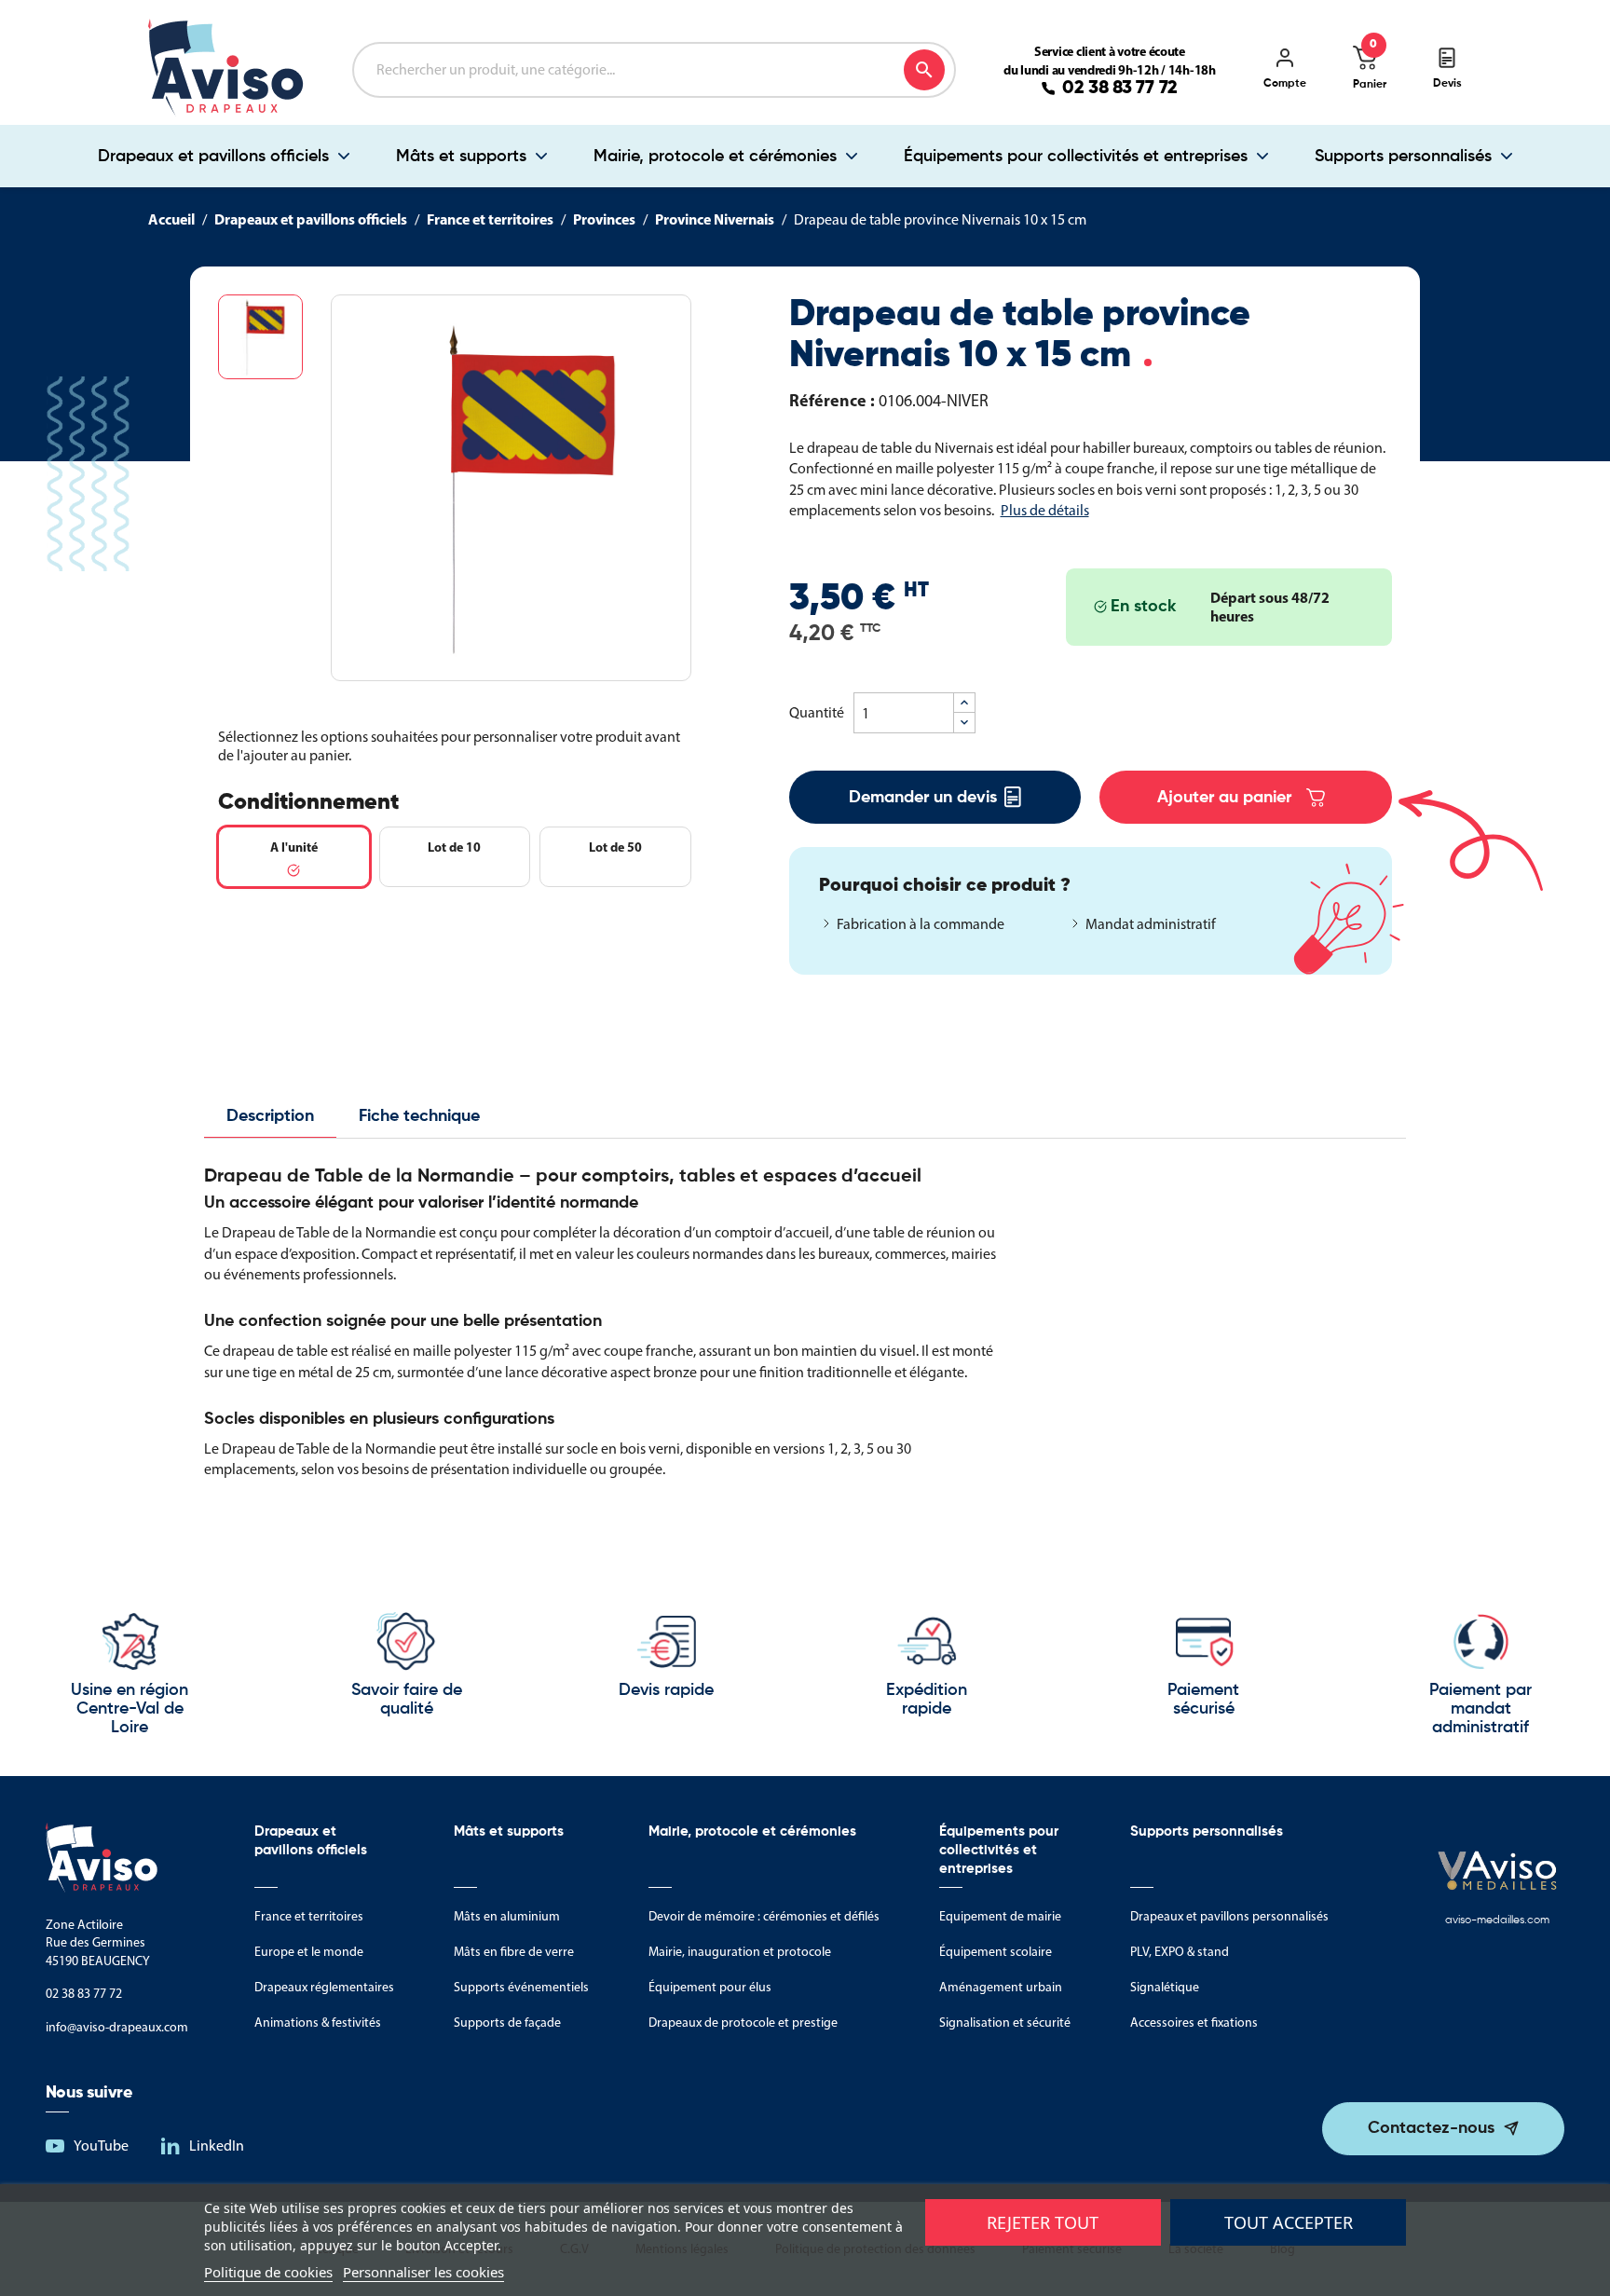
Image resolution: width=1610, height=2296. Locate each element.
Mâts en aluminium (507, 1916)
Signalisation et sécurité (1005, 2023)
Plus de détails (1045, 510)
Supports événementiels (521, 1987)
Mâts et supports (461, 157)
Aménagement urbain (1001, 1987)
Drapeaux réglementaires (324, 1987)
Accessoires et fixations (1194, 2023)
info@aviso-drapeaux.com (117, 2027)
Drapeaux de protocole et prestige (743, 2023)
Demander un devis (923, 798)
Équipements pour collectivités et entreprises (1076, 157)
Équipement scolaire (996, 1952)
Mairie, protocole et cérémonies (715, 157)
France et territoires (309, 1916)
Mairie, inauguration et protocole (740, 1952)
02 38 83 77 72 (1120, 89)
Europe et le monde (309, 1952)
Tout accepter (1289, 2222)
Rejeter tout (1043, 2222)
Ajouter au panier (1224, 798)
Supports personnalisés (1403, 157)
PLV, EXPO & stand (1180, 1952)
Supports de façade (507, 2023)
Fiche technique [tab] (419, 1116)
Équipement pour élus (710, 1987)
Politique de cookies (268, 2272)
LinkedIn (217, 2146)
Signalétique (1165, 1987)
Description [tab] (270, 1116)
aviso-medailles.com (1497, 1920)
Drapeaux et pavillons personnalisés (1229, 1916)
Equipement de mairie (1000, 1916)
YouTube (101, 2146)
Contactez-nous (1431, 2128)
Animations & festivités (318, 2023)
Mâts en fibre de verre (514, 1952)
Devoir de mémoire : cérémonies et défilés (764, 1916)
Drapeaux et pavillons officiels (213, 157)
